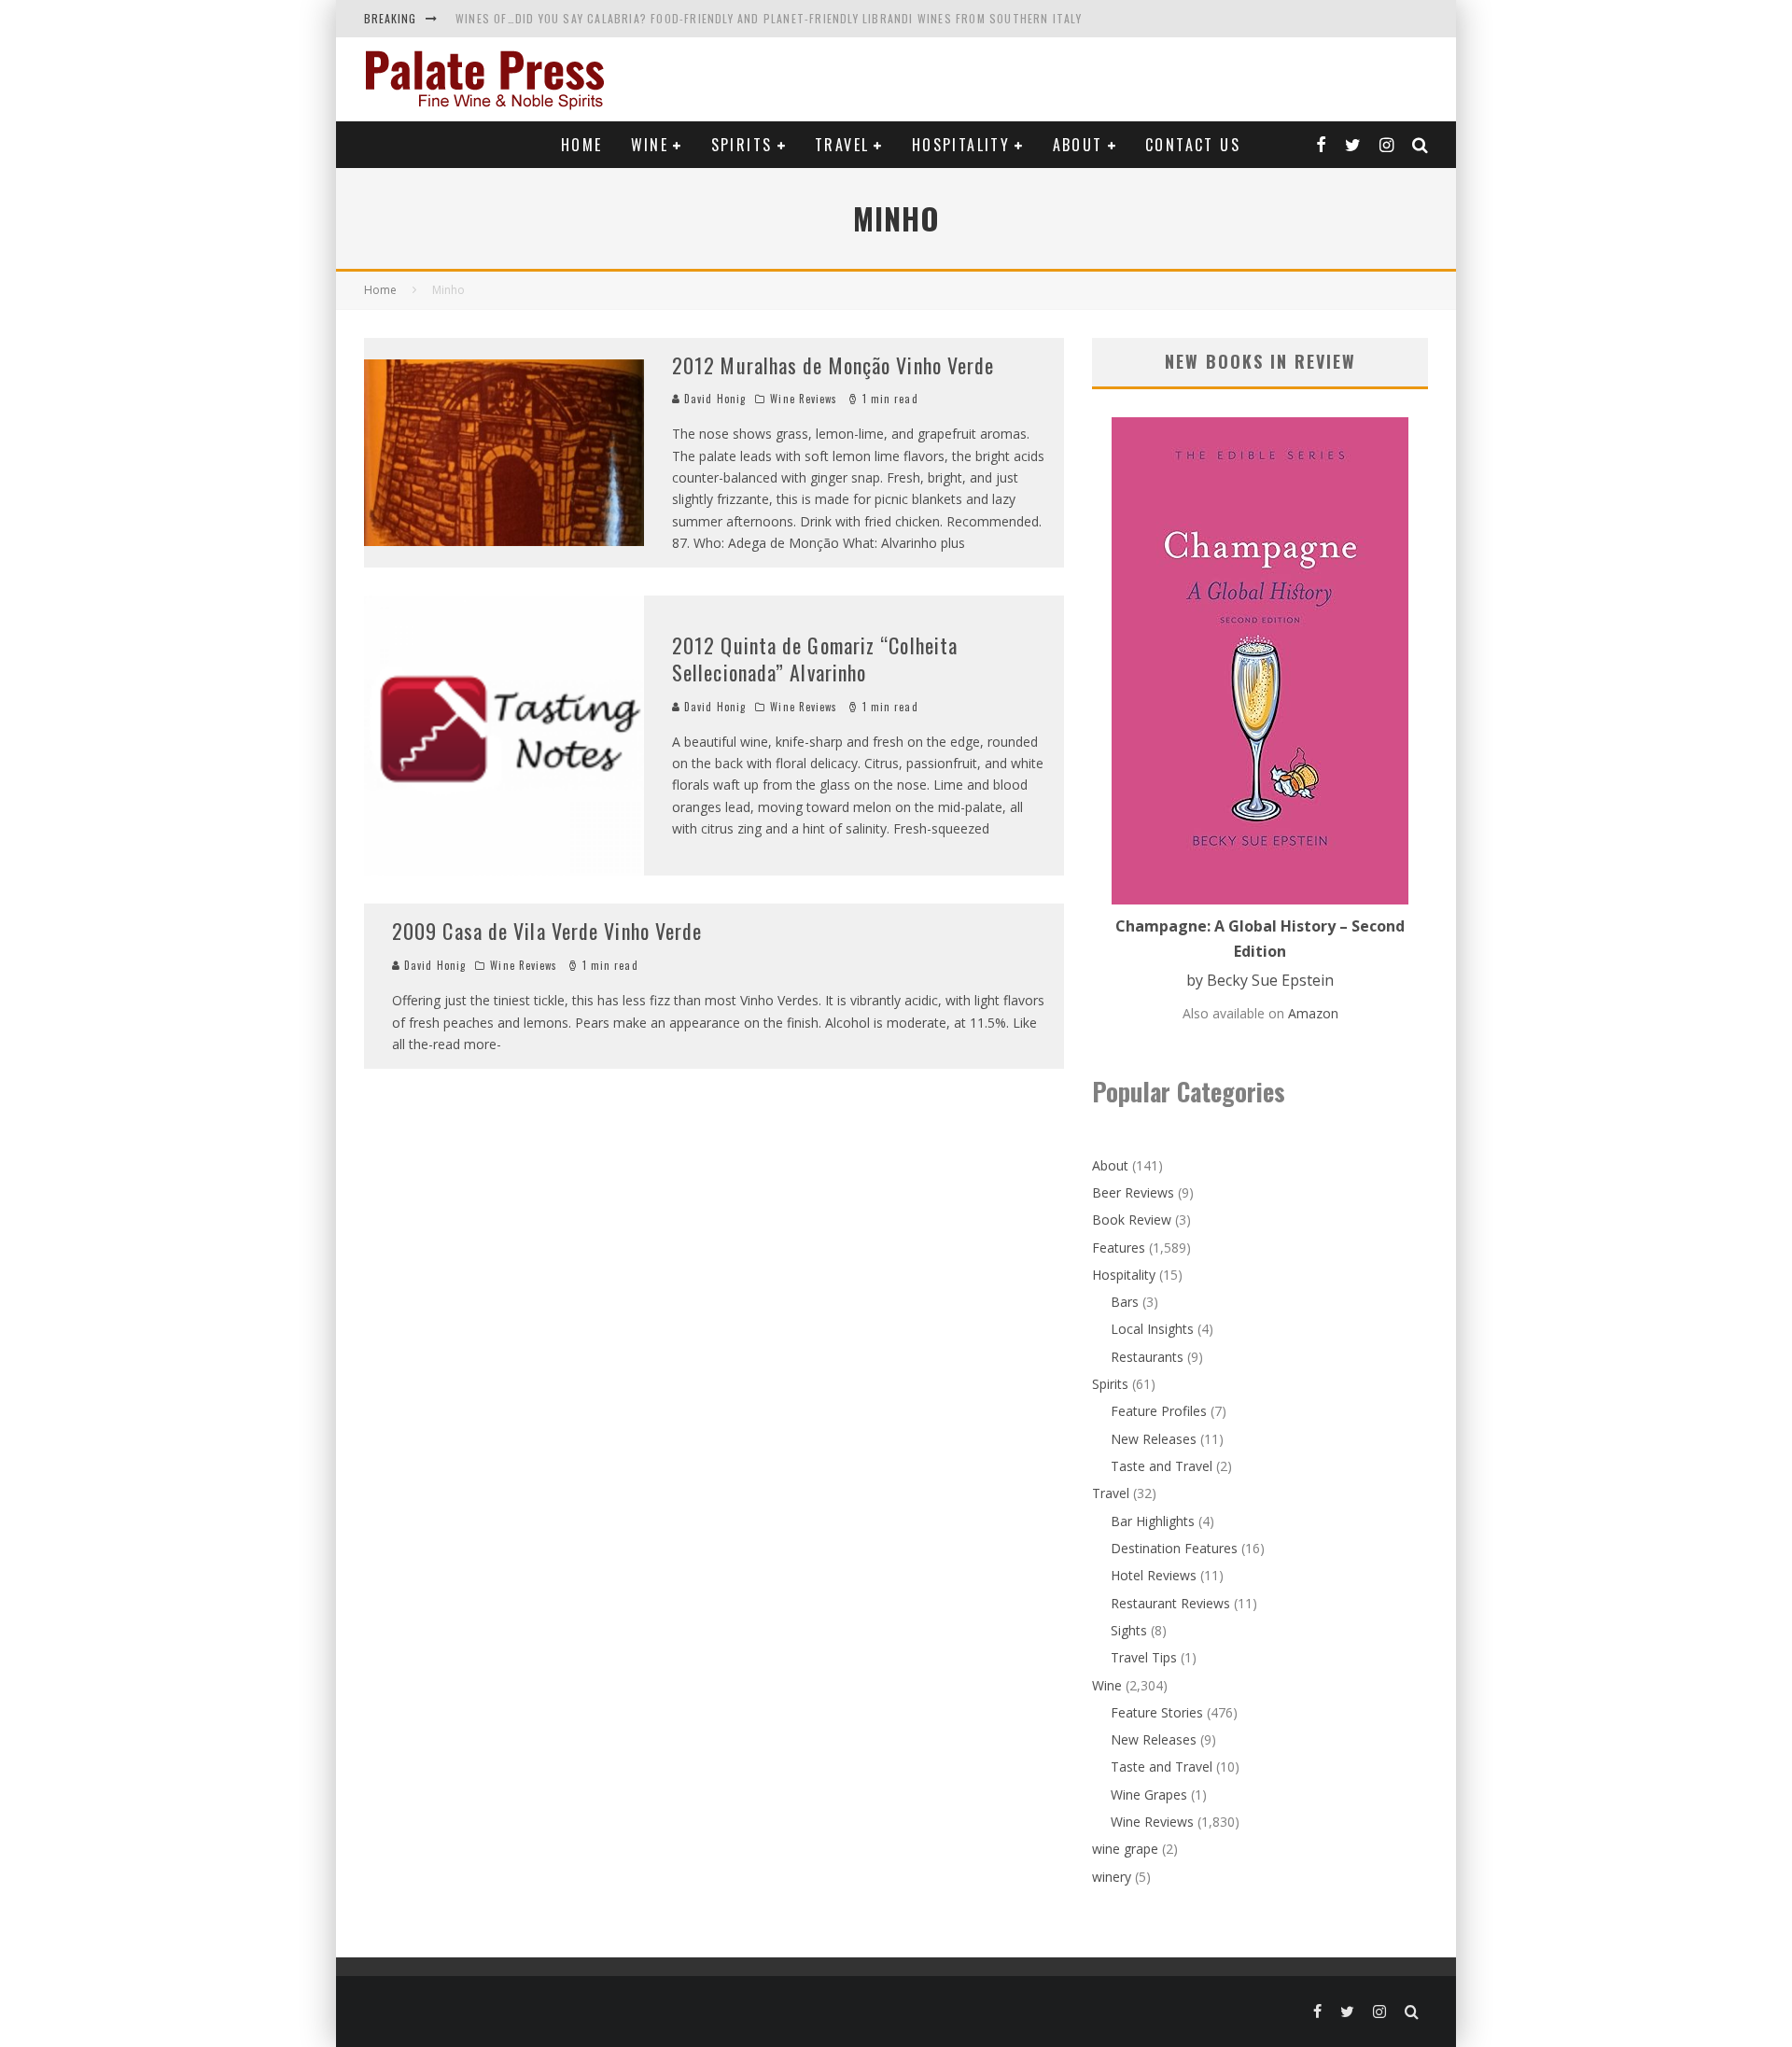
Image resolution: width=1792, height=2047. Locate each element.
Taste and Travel (1162, 1466)
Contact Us (1193, 145)
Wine (650, 145)
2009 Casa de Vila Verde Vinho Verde (547, 931)
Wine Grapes (1149, 1795)
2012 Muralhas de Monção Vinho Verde (833, 365)
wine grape (1125, 1849)
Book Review (1132, 1220)
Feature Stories (1157, 1712)
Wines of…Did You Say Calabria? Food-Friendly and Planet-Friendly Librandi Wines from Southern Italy (769, 18)
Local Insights (1152, 1329)
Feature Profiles (1159, 1411)
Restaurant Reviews (1170, 1603)
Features (1119, 1248)
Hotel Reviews (1154, 1575)
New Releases (1154, 1439)
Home (582, 145)
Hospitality (961, 145)
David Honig (713, 399)
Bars (1125, 1302)
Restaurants (1147, 1357)
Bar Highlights (1153, 1521)
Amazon (1313, 1013)
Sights (1129, 1630)
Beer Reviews (1133, 1192)
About (1078, 145)
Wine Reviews (804, 399)
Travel (842, 145)
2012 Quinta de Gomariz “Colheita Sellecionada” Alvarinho (815, 659)
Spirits (742, 145)
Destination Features (1174, 1548)
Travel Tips (1144, 1657)
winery (1112, 1877)
